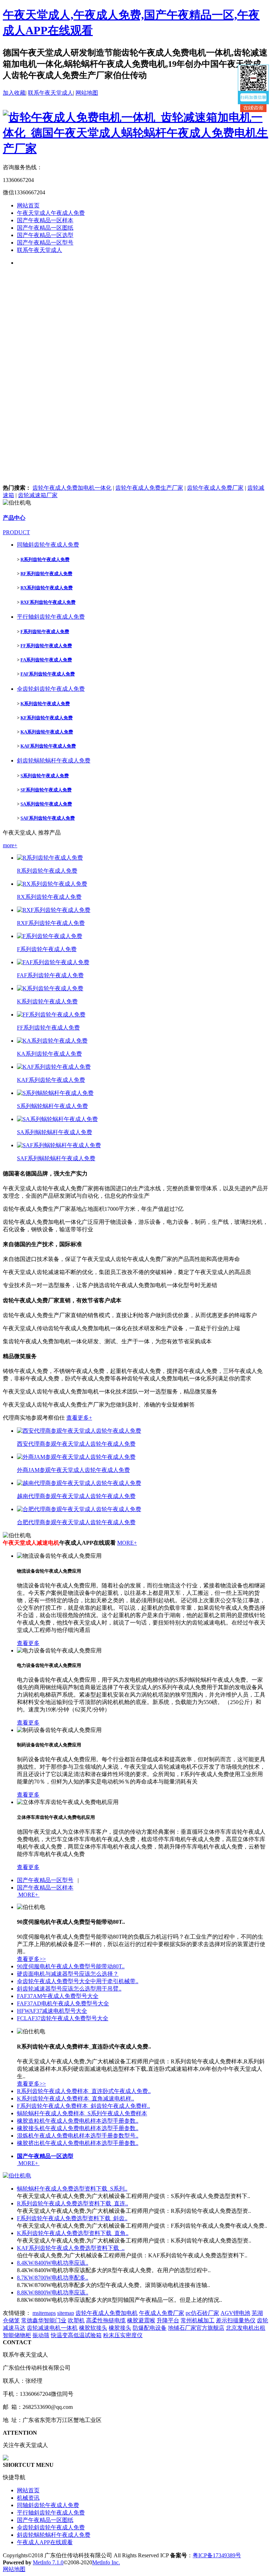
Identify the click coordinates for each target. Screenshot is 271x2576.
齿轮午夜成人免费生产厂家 (149, 488)
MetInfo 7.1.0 (48, 2562)
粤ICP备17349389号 (217, 2555)
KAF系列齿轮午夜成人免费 (48, 746)
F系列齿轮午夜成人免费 (45, 632)
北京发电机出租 (246, 2328)
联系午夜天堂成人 (50, 93)
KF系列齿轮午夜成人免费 (47, 718)
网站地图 (87, 93)
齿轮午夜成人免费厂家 (215, 488)
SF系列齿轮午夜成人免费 (46, 790)
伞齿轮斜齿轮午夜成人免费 (51, 689)
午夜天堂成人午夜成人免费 (51, 213)
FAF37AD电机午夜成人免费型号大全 (63, 2003)
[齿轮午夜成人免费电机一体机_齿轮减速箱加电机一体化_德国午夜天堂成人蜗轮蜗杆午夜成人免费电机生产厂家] (135, 148)
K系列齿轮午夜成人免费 (45, 704)
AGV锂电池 (235, 2313)
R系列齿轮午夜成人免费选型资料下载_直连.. (73, 2203)
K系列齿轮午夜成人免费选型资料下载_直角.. (73, 2233)
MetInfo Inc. (106, 2562)
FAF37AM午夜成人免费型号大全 (58, 1996)
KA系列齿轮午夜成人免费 (47, 732)
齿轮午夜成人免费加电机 (107, 2313)
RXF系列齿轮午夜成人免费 (48, 602)
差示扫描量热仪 (236, 2320)
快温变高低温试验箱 (76, 2335)
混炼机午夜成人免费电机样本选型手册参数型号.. (78, 2136)
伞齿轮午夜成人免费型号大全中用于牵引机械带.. (78, 1981)
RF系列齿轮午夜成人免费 (46, 574)
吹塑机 (76, 2320)
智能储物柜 (17, 2335)
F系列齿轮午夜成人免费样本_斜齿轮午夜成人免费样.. (83, 2106)
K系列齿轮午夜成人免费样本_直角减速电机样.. (76, 2098)
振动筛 (41, 2335)
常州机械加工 (198, 2320)
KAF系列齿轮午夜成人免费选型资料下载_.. (71, 2248)
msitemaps (44, 2313)
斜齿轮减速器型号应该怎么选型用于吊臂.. (69, 1989)
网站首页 (28, 205)
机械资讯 (28, 2498)
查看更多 (28, 1643)
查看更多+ (79, 1418)
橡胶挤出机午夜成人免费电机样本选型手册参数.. (78, 2143)
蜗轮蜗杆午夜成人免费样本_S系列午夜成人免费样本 (82, 2113)
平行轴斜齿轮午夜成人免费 (51, 617)
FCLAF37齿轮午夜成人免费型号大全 (63, 2018)
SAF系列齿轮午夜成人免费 (48, 818)
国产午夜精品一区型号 (45, 243)
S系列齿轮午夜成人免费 (45, 776)
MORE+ (127, 1543)
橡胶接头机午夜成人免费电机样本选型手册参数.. (78, 2128)
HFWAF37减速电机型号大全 (52, 2011)
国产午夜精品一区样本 (45, 220)
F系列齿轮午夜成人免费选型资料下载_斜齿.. (72, 2218)
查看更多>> (31, 1959)
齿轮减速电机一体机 (52, 2328)
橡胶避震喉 (141, 2320)
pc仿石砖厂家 (202, 2313)
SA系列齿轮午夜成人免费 (46, 804)
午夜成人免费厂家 (162, 2313)
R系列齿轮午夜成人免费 (45, 559)
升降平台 (168, 2320)
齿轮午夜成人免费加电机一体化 (72, 488)
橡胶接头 (120, 2328)
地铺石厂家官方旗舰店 (196, 2328)
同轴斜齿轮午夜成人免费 (48, 545)
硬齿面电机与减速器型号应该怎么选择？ (68, 1974)
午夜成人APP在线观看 (45, 2542)
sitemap (66, 2313)
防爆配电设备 (150, 2328)
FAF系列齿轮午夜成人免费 (48, 674)
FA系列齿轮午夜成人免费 (46, 660)
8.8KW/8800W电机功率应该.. (53, 2292)
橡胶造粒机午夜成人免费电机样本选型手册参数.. (78, 2121)
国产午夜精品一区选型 (45, 235)
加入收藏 (14, 93)
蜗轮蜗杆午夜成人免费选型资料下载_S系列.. (72, 2189)
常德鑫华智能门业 (44, 2320)
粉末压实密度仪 (123, 2335)
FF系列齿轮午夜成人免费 (46, 646)
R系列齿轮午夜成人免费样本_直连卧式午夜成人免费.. (84, 2091)
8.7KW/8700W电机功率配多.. (53, 2278)
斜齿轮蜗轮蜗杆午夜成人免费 (54, 761)
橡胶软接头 (93, 2328)
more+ (10, 845)
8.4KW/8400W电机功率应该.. (53, 2263)
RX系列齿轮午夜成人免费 (47, 588)
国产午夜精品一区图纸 (45, 228)
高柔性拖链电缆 (106, 2320)
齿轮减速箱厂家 (38, 495)
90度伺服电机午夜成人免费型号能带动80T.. (71, 1966)
